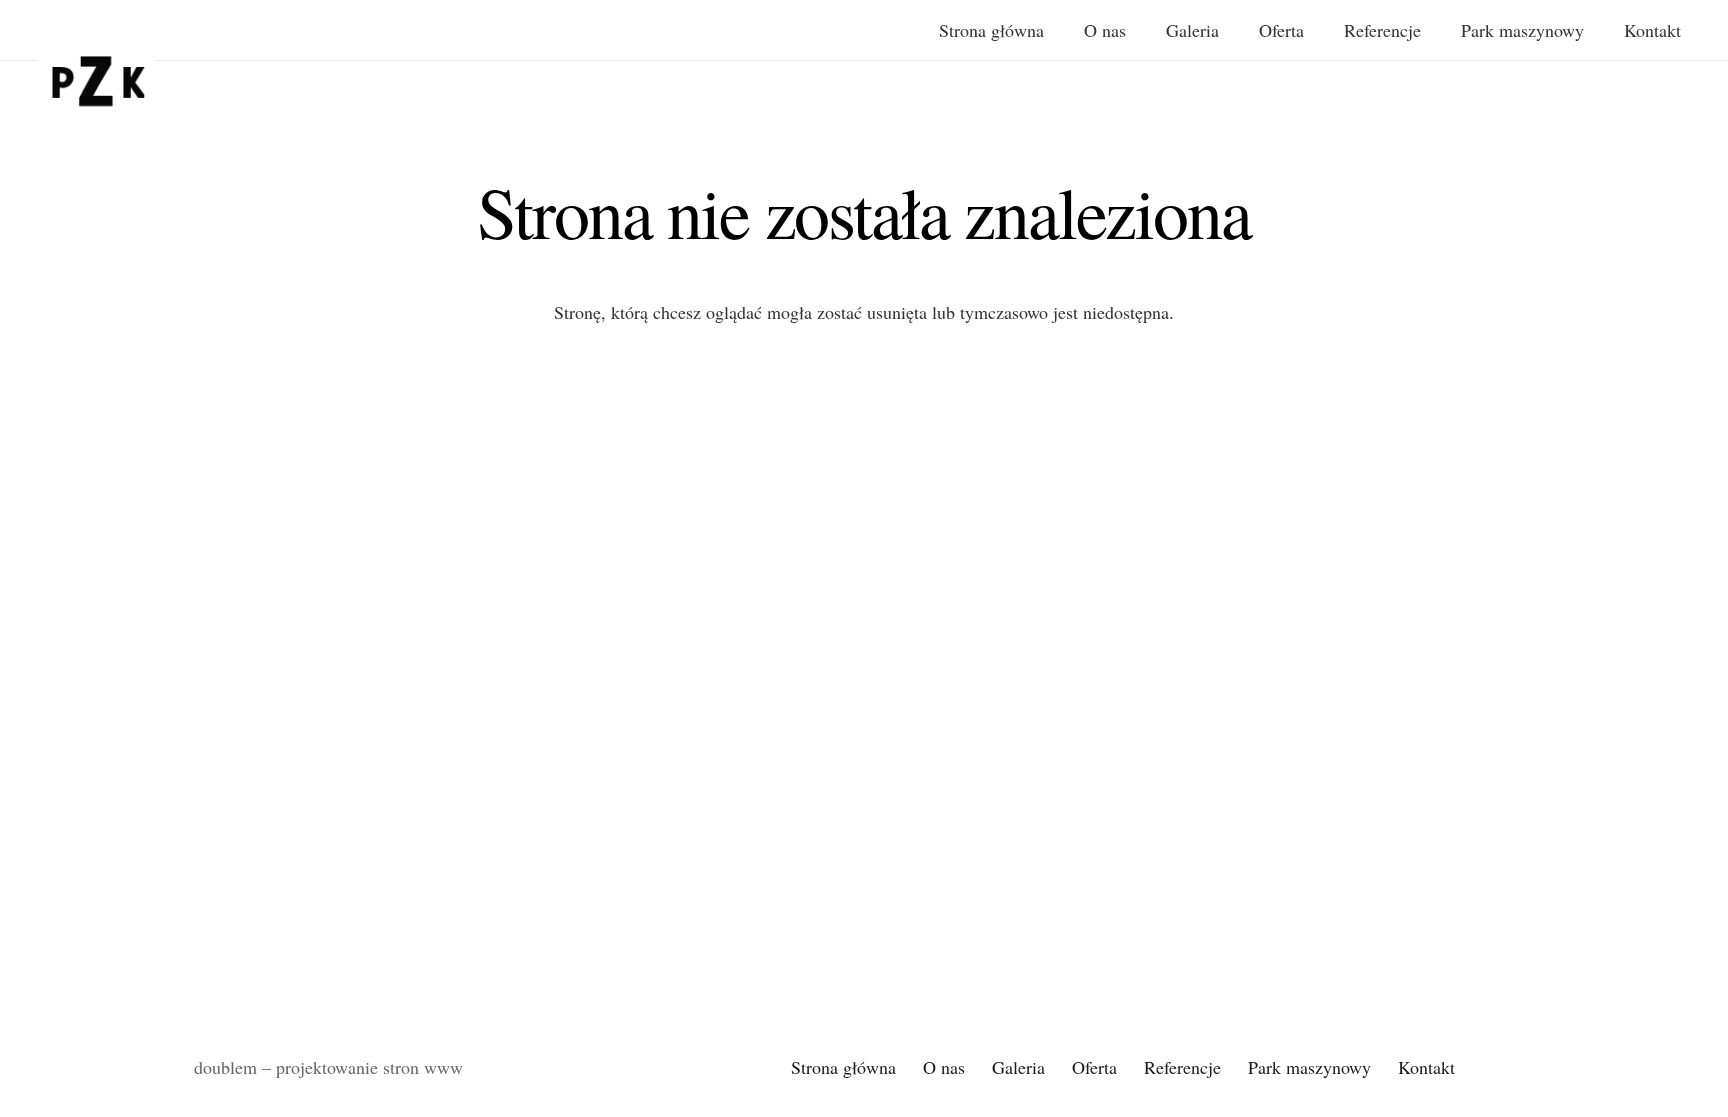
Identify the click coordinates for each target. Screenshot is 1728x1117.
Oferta (1094, 1067)
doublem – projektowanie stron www (328, 1067)
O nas (944, 1067)
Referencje (1182, 1067)
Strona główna (843, 1067)
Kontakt (1426, 1067)
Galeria (1018, 1067)
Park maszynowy (1309, 1067)
